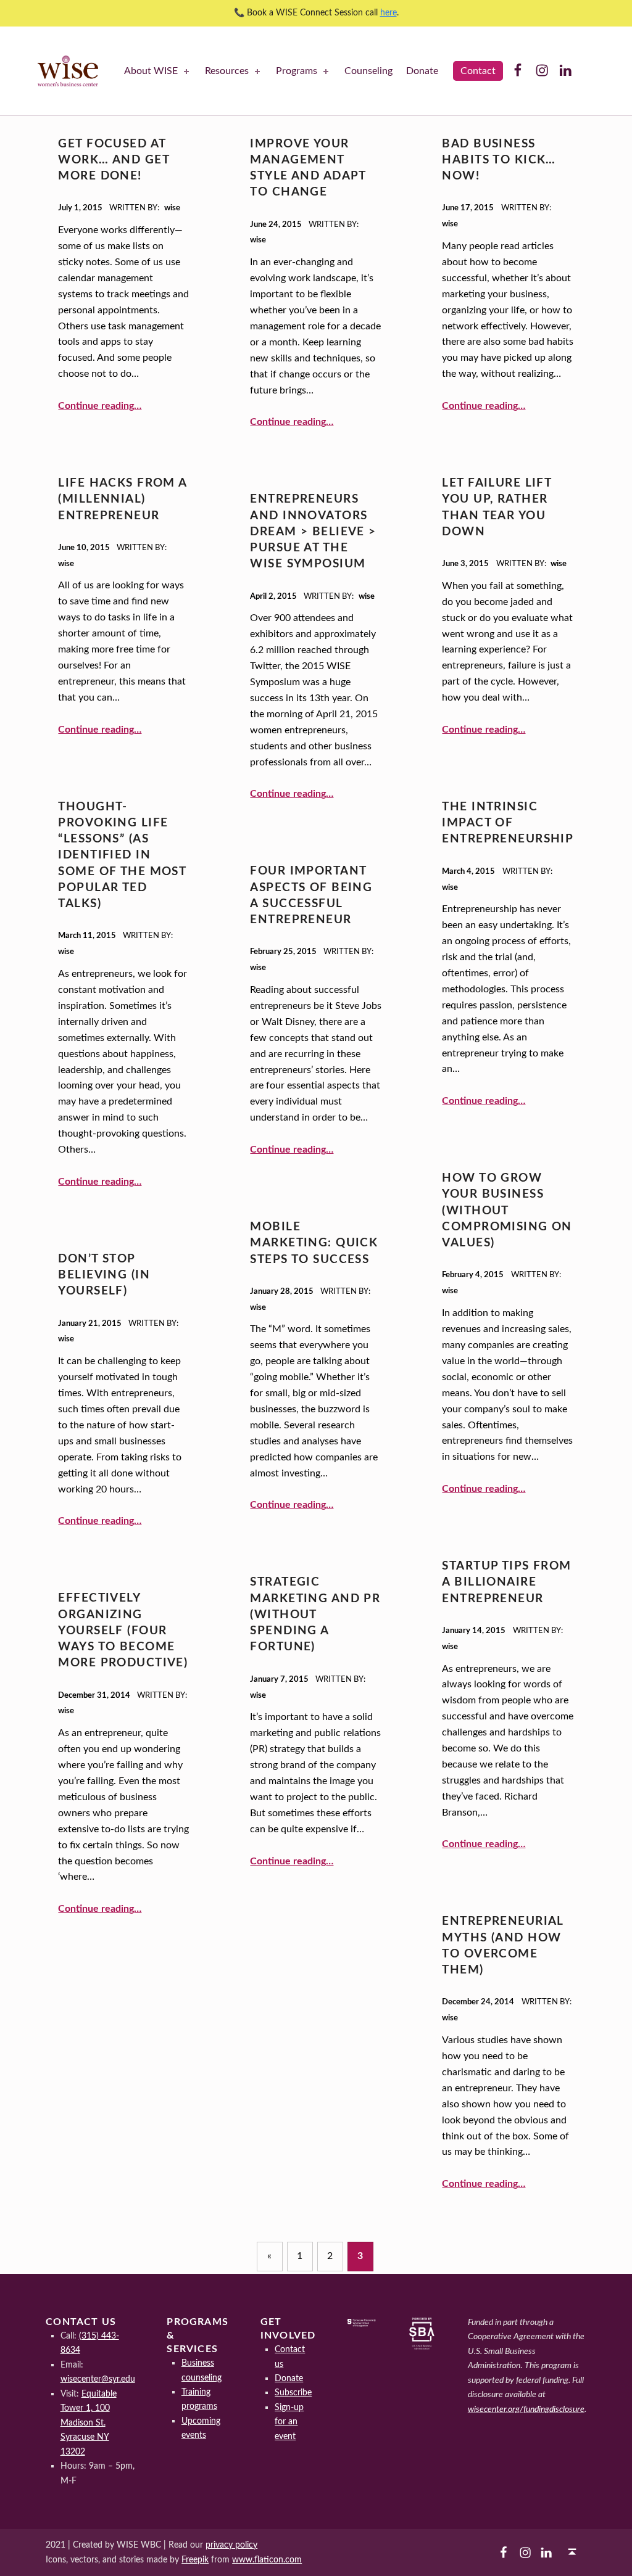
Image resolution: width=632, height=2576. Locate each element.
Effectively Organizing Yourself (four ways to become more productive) (123, 1631)
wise (172, 208)
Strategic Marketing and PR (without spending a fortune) (315, 1615)
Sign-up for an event (289, 2422)
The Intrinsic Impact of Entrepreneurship (508, 823)
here (389, 13)
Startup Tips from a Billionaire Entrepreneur (506, 1582)
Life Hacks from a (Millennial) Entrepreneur (122, 500)
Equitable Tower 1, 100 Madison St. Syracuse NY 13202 (89, 2423)
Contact (478, 71)
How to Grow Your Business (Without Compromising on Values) (507, 1211)
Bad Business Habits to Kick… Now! (499, 160)
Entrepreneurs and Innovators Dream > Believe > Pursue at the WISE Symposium (313, 532)
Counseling (368, 71)
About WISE (151, 71)
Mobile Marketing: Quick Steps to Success (314, 1243)
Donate (422, 71)
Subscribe (293, 2393)
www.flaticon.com (267, 2560)
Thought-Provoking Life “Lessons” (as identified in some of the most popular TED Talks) (122, 856)
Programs (297, 71)
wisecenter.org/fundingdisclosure (526, 2409)
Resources (227, 71)
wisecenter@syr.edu (98, 2379)
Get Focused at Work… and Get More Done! (114, 160)
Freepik (195, 2560)
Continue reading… (100, 406)
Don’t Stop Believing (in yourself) (104, 1275)
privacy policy (231, 2545)
